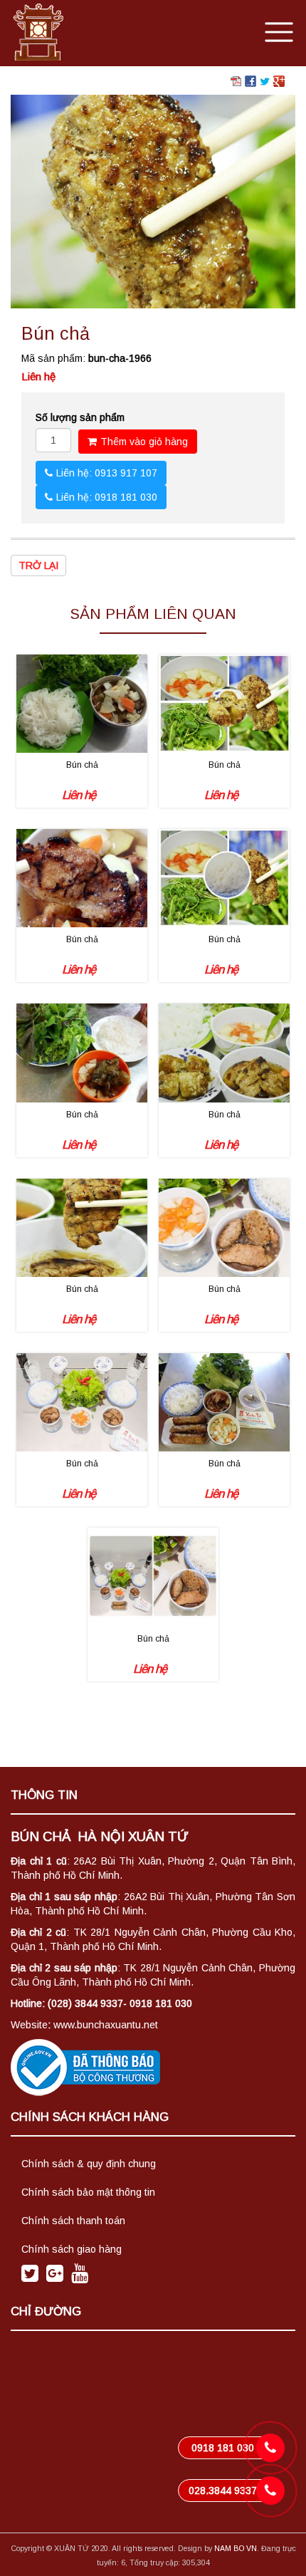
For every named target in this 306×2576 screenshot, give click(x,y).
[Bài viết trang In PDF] (236, 80)
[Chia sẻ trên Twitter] (265, 80)
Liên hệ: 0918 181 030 (107, 497)
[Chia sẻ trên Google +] (279, 80)
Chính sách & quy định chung (89, 2164)
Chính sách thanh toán (73, 2221)
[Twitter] (30, 2277)
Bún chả (82, 765)
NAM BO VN (236, 2548)
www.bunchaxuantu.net (106, 2025)
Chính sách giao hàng (72, 2249)
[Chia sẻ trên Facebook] (250, 80)
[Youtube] (80, 2277)
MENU (278, 31)
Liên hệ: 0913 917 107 (107, 473)
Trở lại (38, 565)
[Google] (55, 2277)
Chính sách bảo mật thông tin (88, 2192)
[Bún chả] (153, 201)
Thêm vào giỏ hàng (144, 442)
